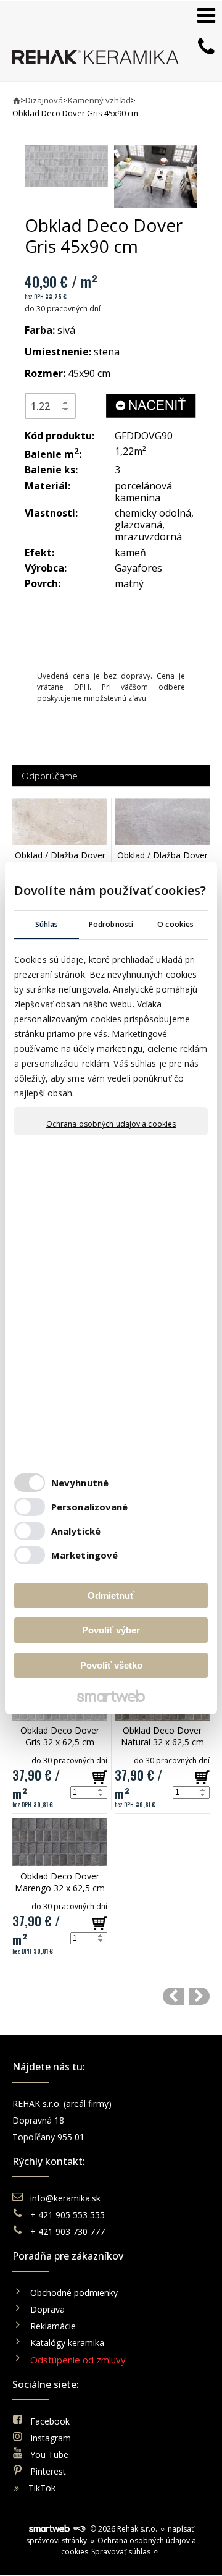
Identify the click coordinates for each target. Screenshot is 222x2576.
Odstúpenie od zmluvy (78, 2360)
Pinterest (48, 2471)
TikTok (42, 2488)
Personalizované (90, 1507)
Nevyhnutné (80, 1483)
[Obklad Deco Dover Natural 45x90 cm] (199, 1996)
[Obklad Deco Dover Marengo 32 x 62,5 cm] (60, 1842)
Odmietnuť (111, 1595)
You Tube (49, 2455)
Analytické (76, 1531)
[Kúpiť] (100, 1777)
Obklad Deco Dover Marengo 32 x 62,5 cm (60, 1882)
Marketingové (84, 1555)
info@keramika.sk (65, 2198)
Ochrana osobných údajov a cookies (111, 1124)
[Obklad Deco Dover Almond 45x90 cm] (173, 1996)
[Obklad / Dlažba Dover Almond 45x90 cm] (60, 822)
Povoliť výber (111, 1630)
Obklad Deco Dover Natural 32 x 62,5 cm (163, 1736)
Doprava (47, 2309)
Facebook (50, 2421)
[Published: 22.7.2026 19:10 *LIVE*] (79, 2529)
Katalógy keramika (67, 2343)
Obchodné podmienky (74, 2293)
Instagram (51, 2438)
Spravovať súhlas (121, 2552)
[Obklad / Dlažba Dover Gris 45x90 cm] (162, 822)
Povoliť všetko (111, 1665)
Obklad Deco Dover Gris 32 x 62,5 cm (61, 1736)
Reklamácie (54, 2326)
